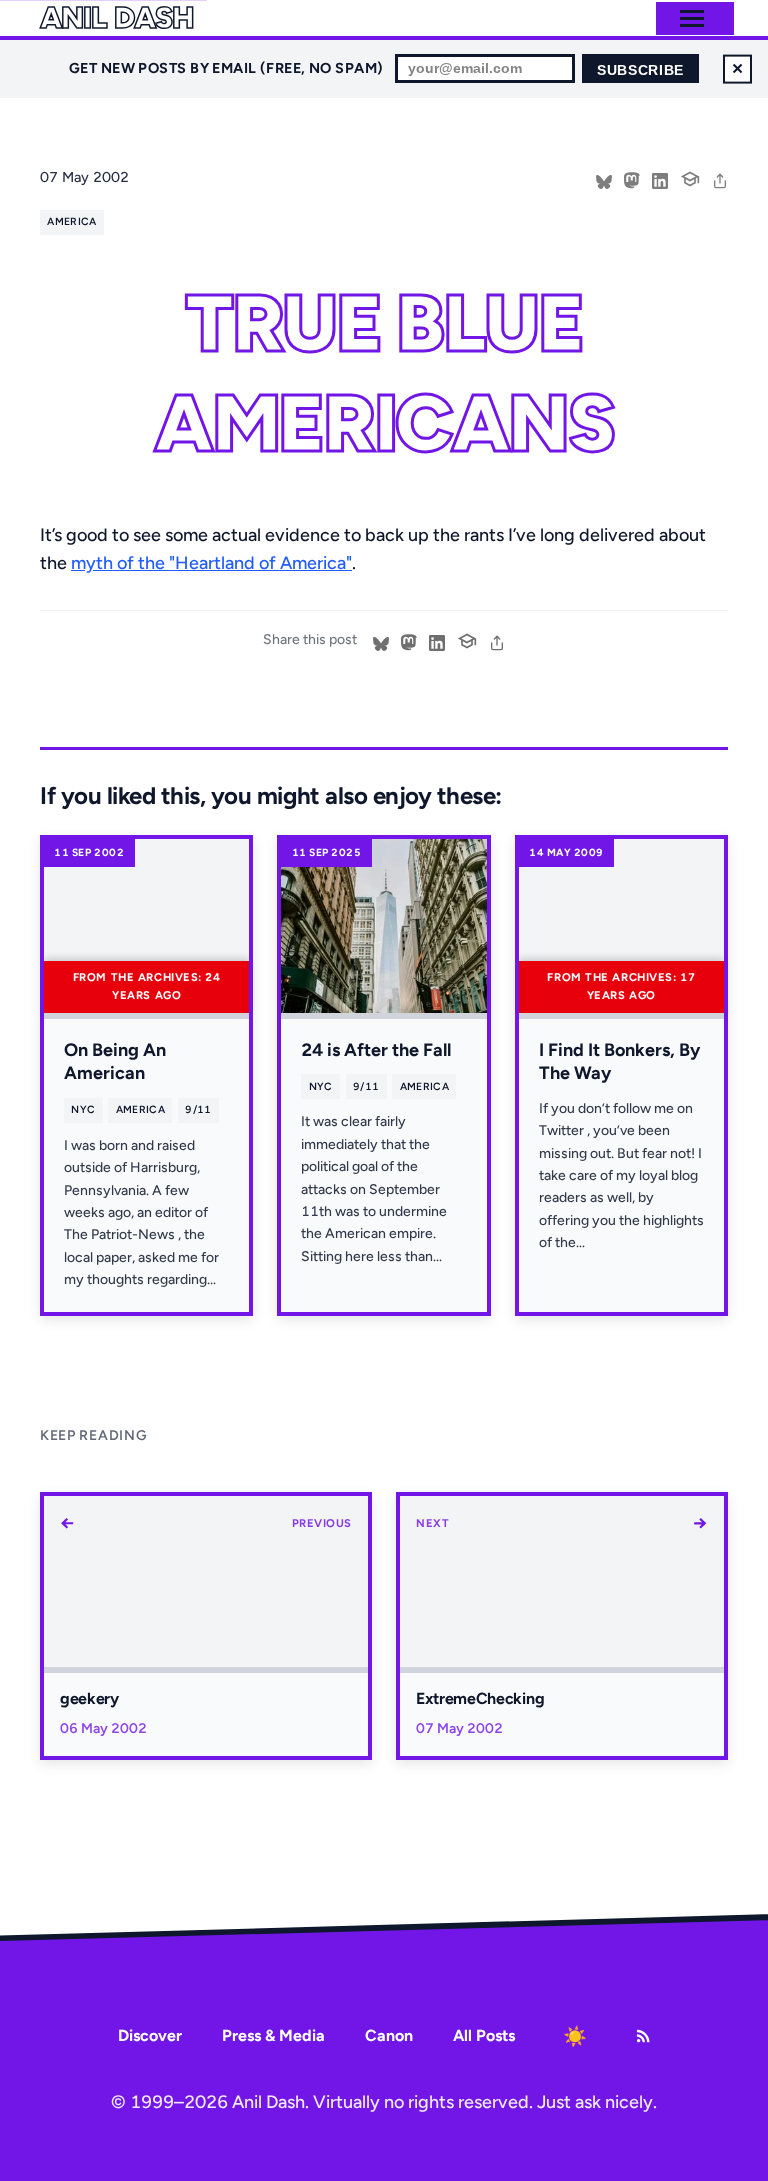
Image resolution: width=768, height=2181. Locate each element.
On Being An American (115, 1061)
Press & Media (273, 2035)
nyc (83, 1109)
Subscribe (640, 70)
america (71, 221)
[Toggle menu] (692, 18)
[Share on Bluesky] (604, 179)
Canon (389, 2035)
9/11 (198, 1109)
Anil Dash (116, 18)
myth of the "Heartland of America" (211, 563)
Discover (150, 2035)
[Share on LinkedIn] (660, 179)
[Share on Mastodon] (632, 179)
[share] (720, 179)
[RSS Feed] (643, 2036)
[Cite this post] (690, 177)
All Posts (484, 2035)
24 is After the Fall (376, 1050)
